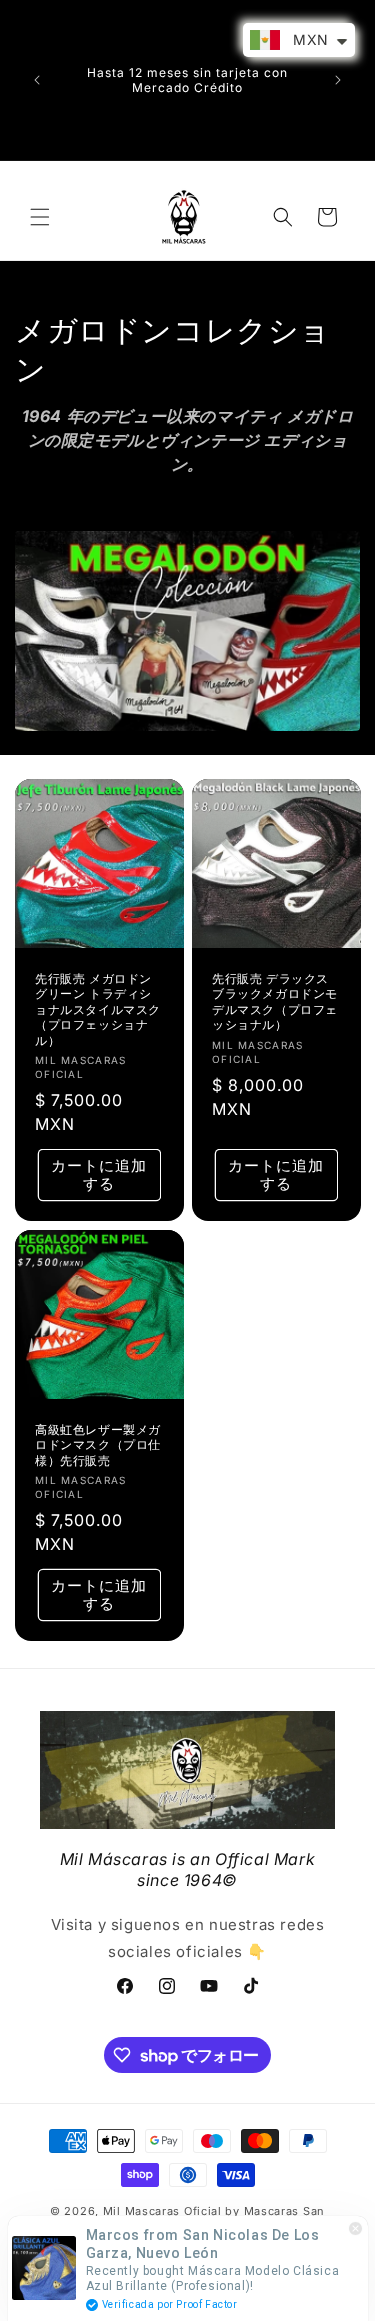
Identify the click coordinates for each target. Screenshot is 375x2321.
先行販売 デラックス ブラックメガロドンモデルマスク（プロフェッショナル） (275, 1002)
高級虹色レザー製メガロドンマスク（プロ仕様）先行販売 (98, 1444)
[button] (40, 217)
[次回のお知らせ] (338, 80)
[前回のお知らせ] (37, 80)
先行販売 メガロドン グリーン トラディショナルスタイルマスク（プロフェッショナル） (98, 1009)
